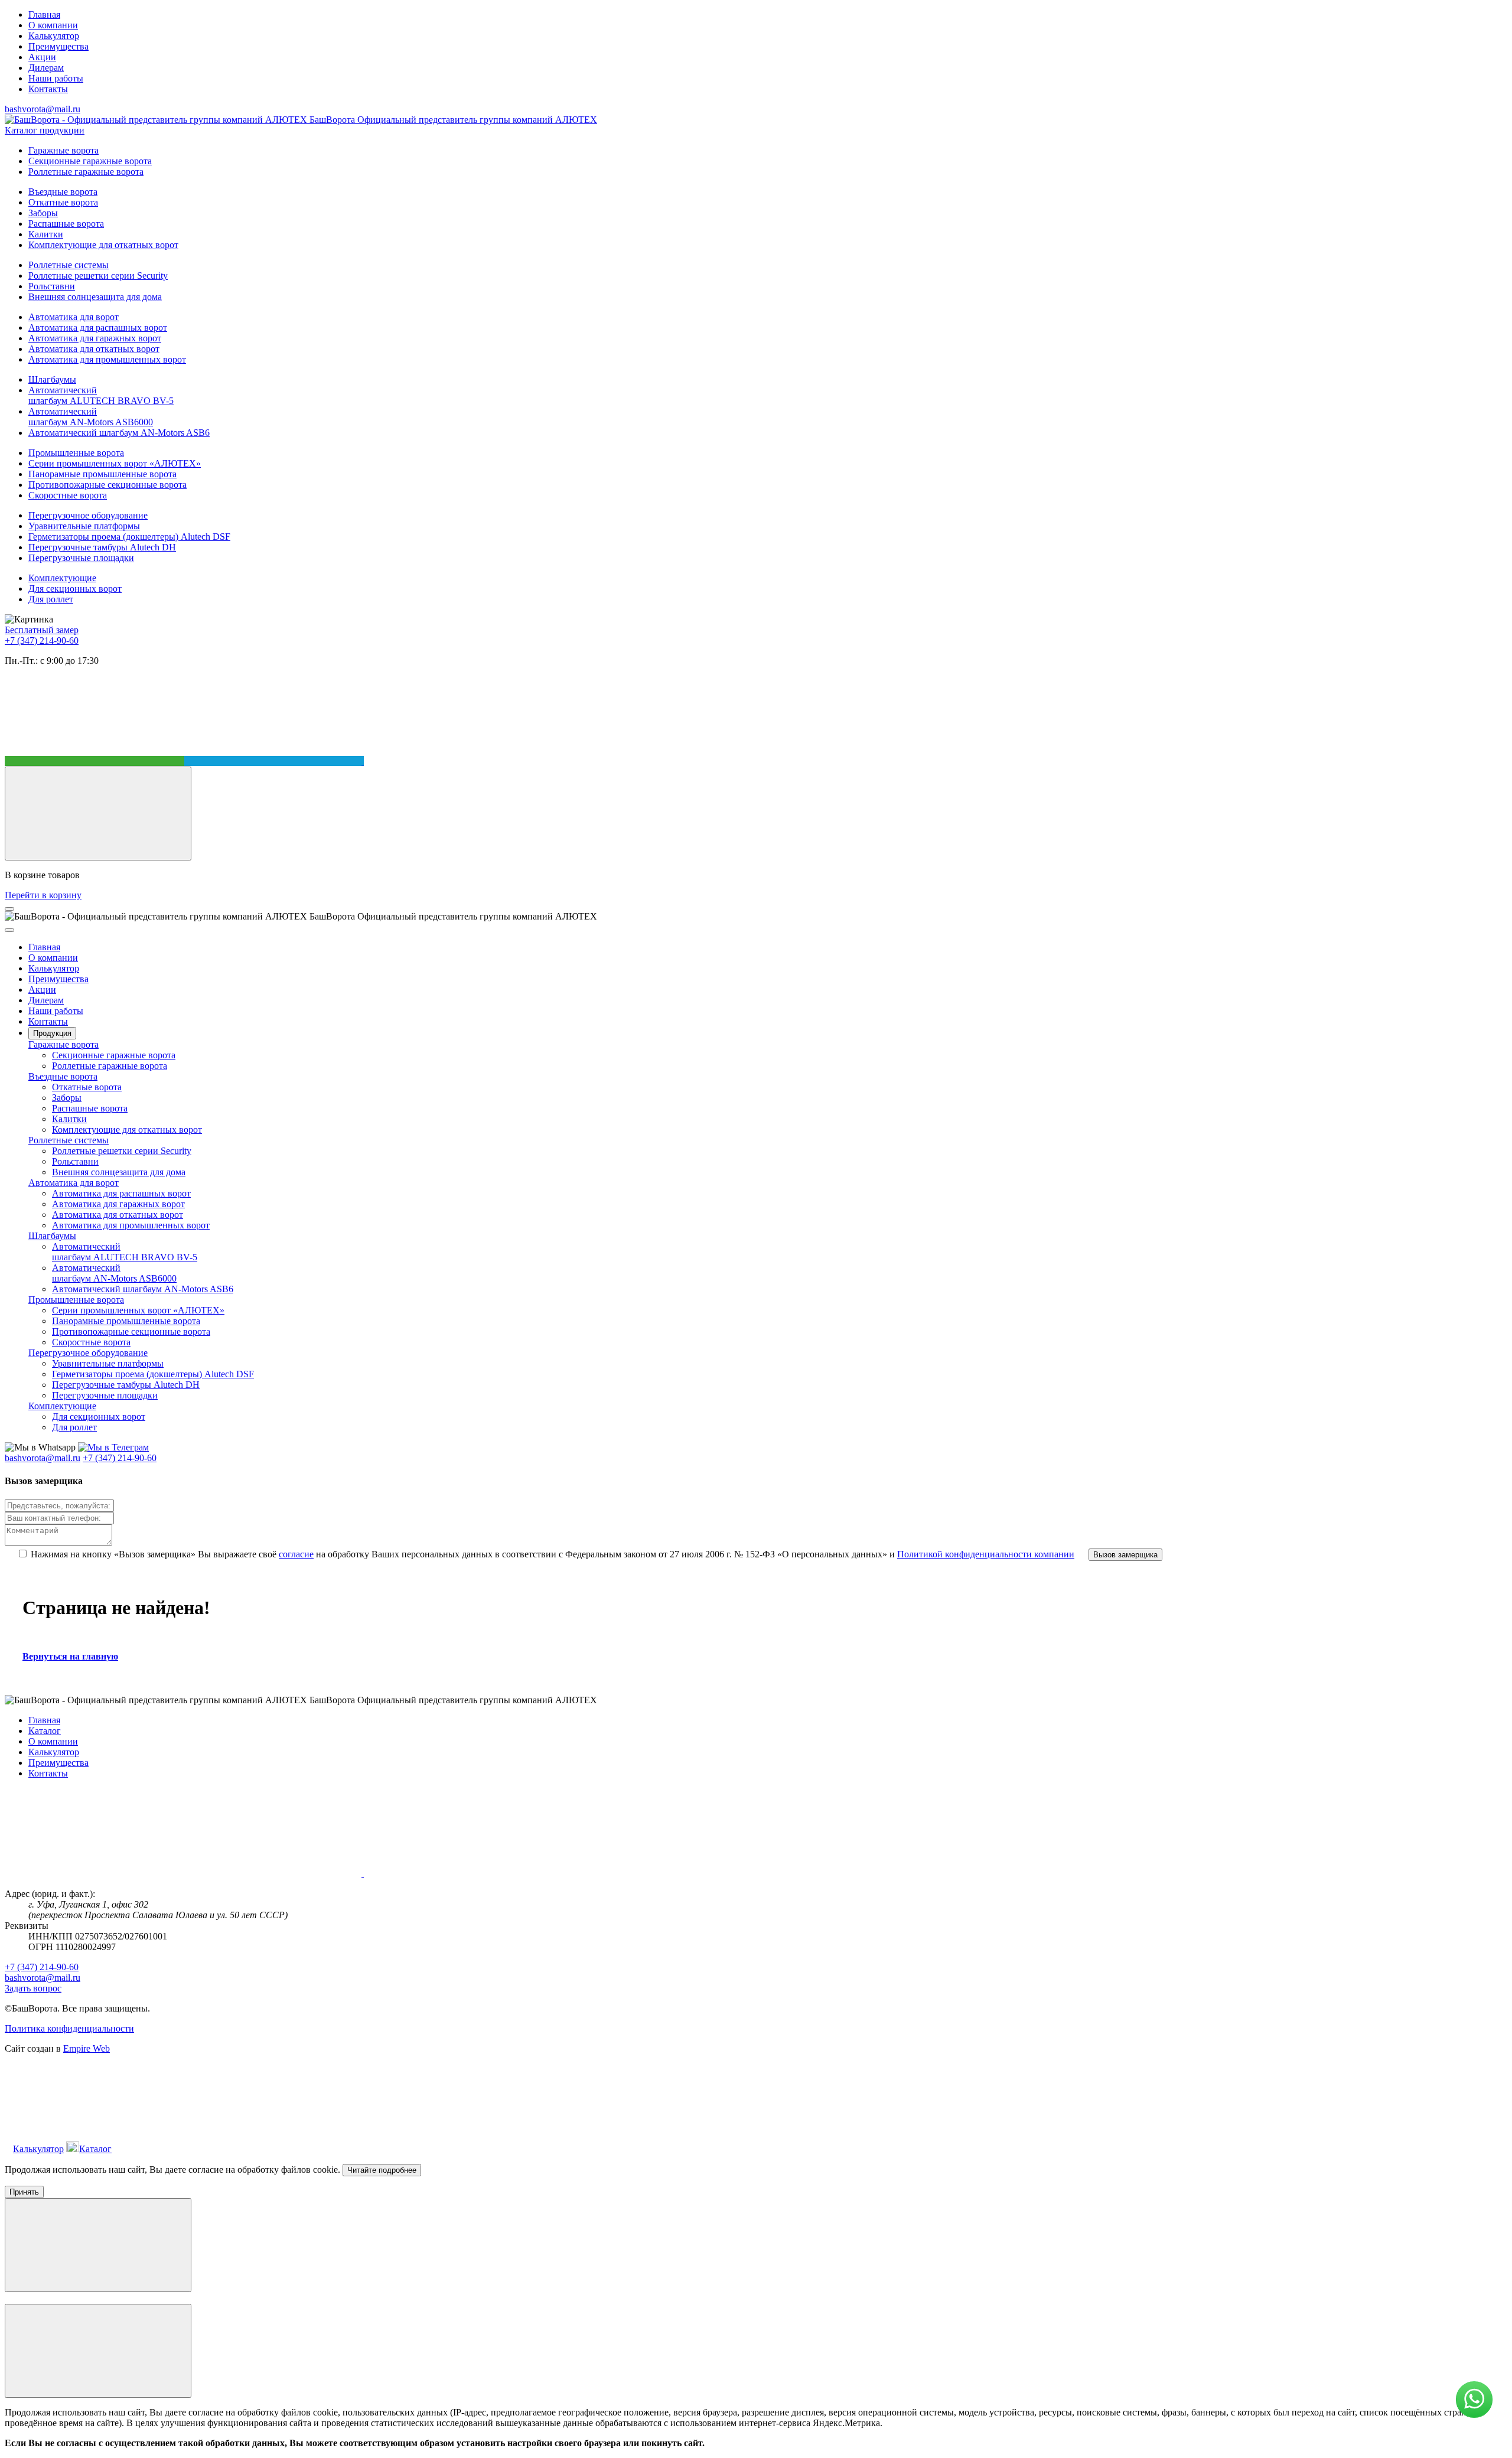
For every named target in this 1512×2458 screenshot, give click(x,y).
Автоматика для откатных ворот (94, 349)
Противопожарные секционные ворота (107, 485)
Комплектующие (62, 578)
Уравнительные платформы (84, 526)
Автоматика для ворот (74, 317)
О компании (53, 25)
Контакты (48, 89)
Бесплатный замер (42, 630)
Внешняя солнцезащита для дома (95, 297)
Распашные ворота (66, 224)
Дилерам (46, 68)
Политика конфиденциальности (69, 2028)
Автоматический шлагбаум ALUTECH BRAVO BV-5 (101, 395)
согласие (296, 1554)
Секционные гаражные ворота (90, 161)
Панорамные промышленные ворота (102, 474)
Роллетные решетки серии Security (98, 276)
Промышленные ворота (76, 453)
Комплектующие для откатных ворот (103, 245)
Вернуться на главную (70, 1656)
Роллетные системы (69, 265)
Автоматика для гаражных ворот (95, 338)
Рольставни (52, 286)
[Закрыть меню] (9, 930)
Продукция (52, 1033)
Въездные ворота (63, 192)
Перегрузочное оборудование (88, 515)
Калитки (46, 234)
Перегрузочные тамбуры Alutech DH (102, 547)
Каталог (45, 1731)
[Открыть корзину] (98, 814)
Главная (44, 14)
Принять (24, 2192)
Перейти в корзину (43, 895)
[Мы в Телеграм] (274, 761)
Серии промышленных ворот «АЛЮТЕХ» (115, 463)
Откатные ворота (63, 202)
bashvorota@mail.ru (43, 109)
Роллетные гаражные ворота (86, 172)
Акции (42, 57)
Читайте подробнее (382, 2170)
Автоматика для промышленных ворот (107, 359)
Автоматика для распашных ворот (98, 327)
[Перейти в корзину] (203, 2149)
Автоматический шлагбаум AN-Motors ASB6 (119, 433)
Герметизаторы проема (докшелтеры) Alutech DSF (129, 537)
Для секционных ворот (75, 589)
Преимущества (58, 46)
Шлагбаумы (52, 379)
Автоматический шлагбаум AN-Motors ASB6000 (91, 417)
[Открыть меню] (9, 909)
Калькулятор (54, 36)
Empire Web (87, 2048)
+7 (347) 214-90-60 (42, 640)
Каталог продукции (45, 130)
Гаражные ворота (63, 150)
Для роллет (51, 599)
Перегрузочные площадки (81, 558)
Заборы (43, 213)
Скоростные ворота (68, 495)
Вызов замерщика (1125, 1555)
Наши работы (56, 78)
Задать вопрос (33, 1988)
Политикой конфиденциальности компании (986, 1554)
